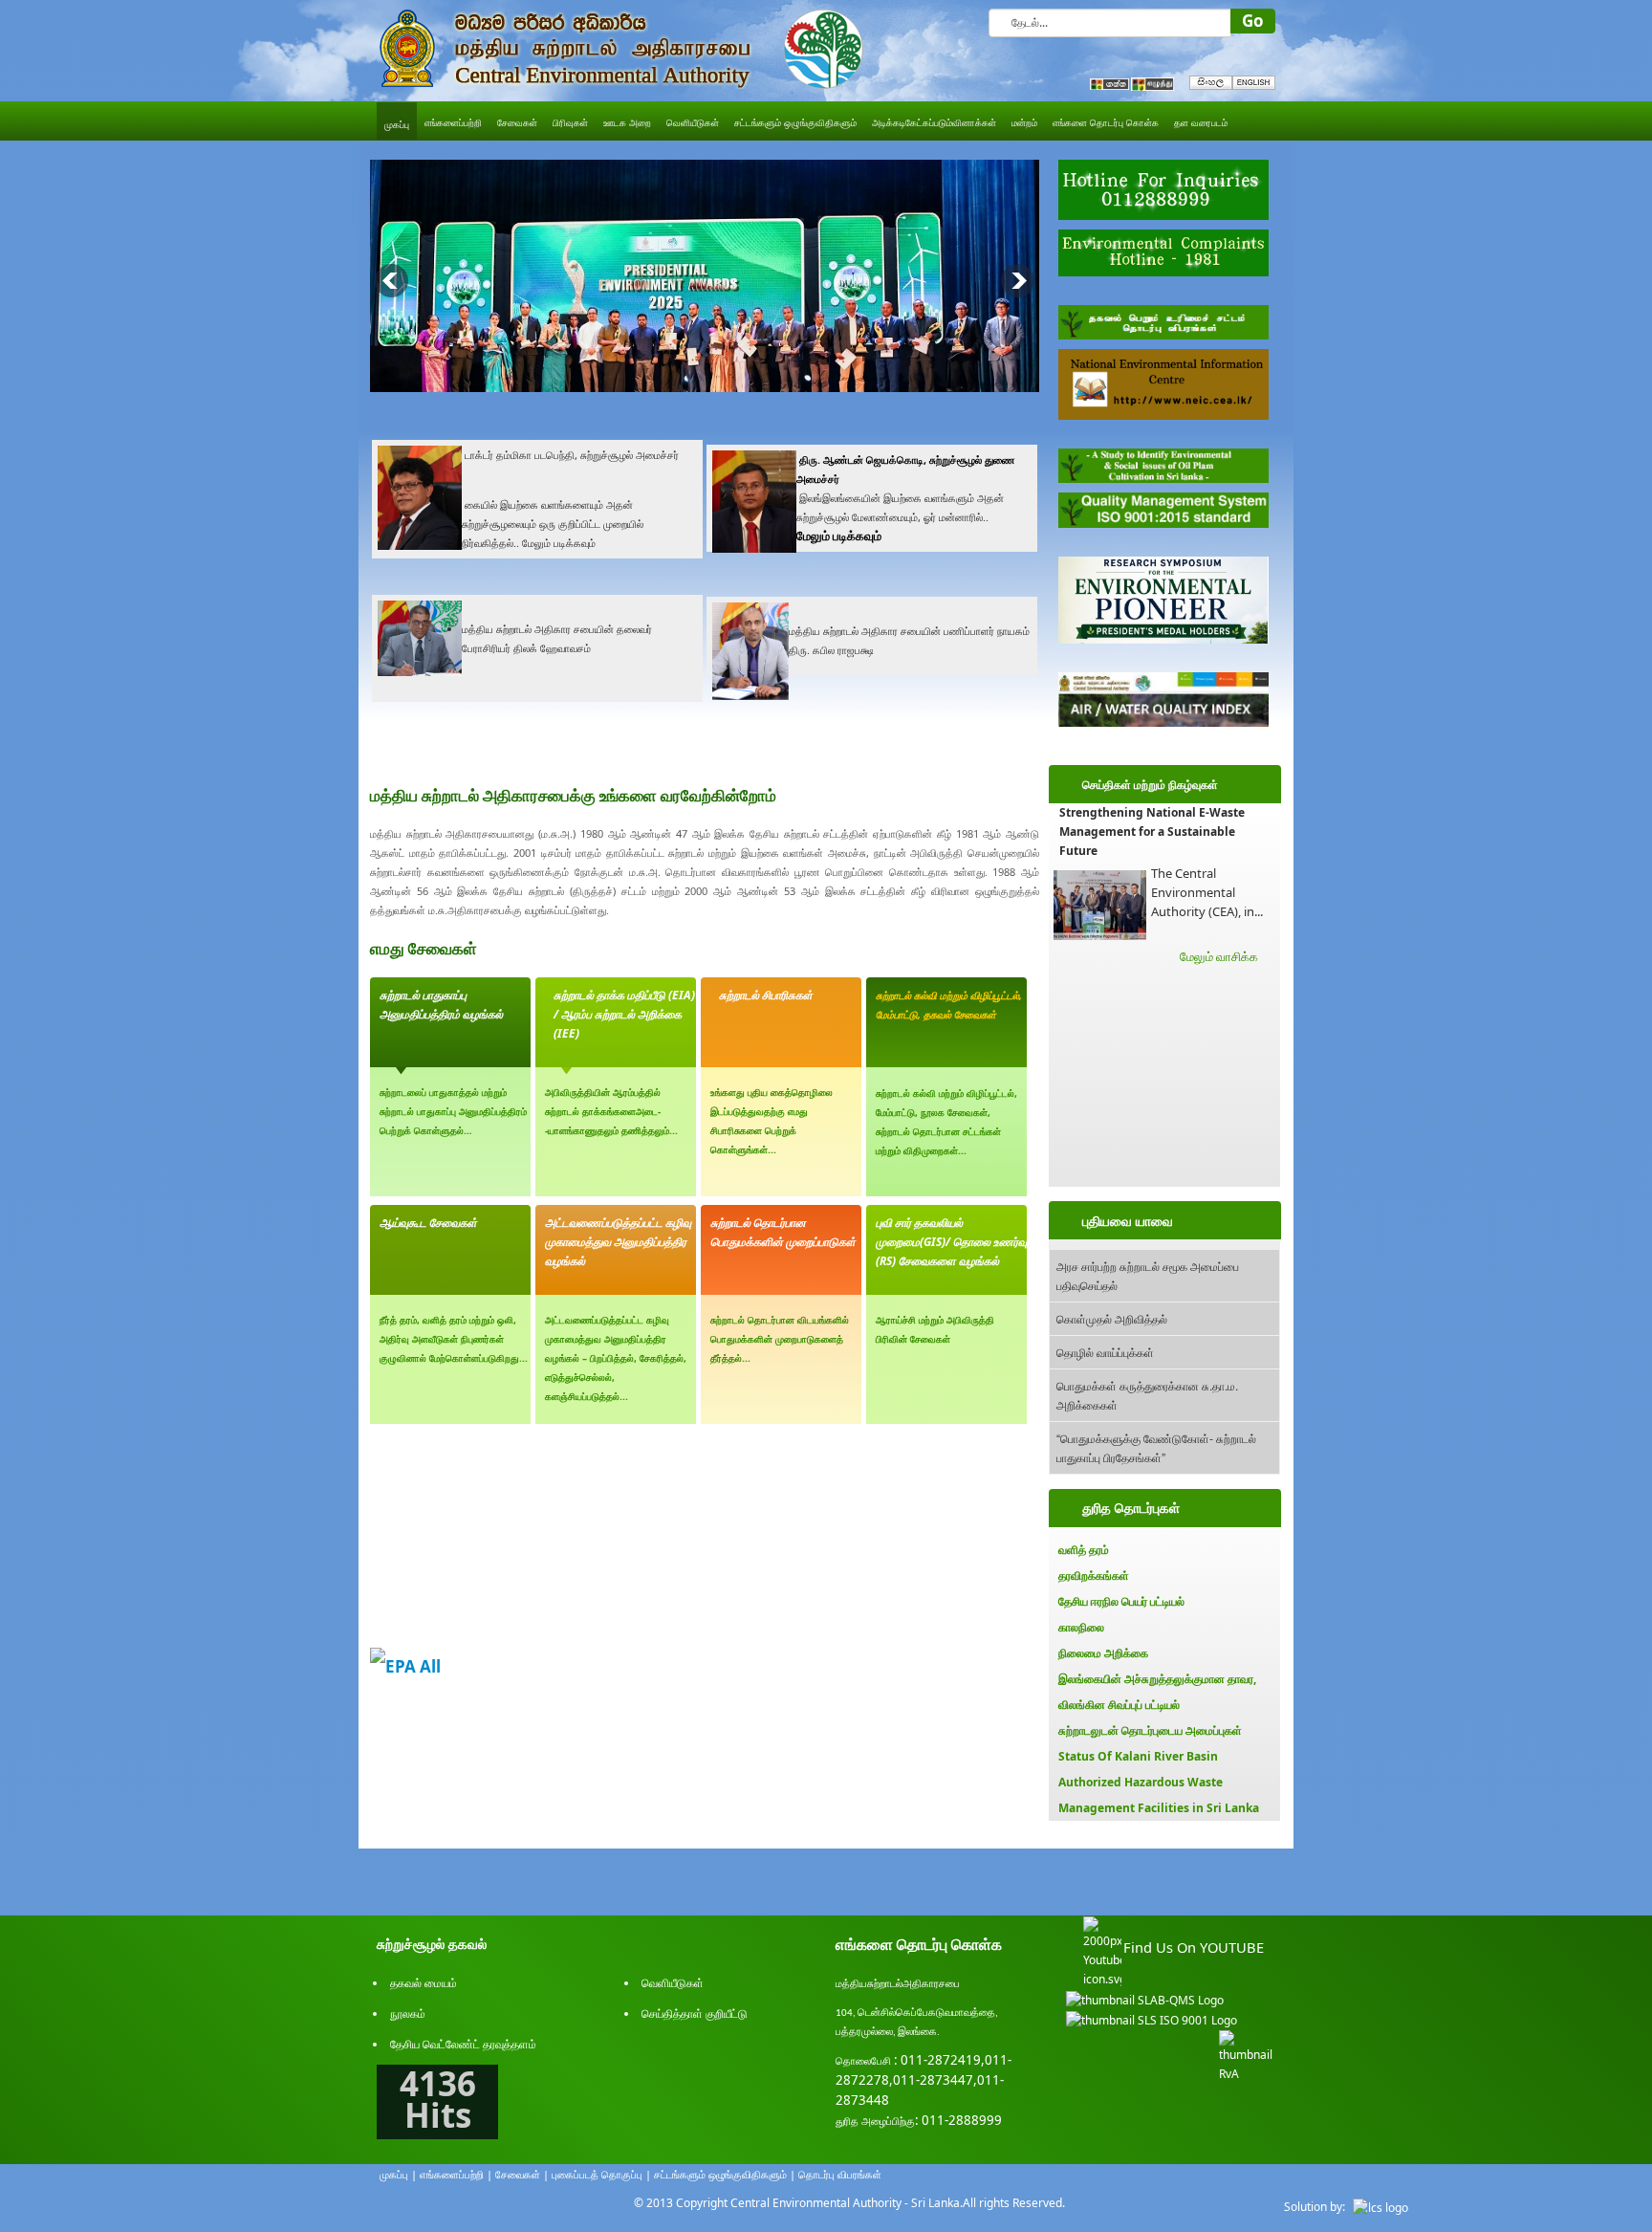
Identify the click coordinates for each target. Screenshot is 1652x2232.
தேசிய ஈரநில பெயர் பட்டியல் (1121, 1601)
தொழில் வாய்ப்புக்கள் (1105, 1352)
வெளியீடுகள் (673, 1983)
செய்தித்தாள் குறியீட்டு (695, 2013)
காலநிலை (1081, 1627)
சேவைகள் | (522, 2174)
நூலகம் (408, 2013)
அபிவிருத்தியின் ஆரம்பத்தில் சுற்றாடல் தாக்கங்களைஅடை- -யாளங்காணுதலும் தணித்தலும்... (611, 1111)
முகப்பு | (398, 2174)
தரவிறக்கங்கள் (1094, 1576)
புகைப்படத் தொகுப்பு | (601, 2174)
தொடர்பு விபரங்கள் (840, 2174)
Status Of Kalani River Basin (1138, 1756)
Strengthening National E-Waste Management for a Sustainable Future (1152, 832)
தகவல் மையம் (424, 1983)
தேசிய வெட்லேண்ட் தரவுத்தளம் (463, 2044)
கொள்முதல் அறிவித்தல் (1112, 1318)
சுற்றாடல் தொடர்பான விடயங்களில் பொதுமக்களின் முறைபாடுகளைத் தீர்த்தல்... (780, 1339)
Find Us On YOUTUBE (1194, 1947)
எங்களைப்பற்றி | (456, 2174)
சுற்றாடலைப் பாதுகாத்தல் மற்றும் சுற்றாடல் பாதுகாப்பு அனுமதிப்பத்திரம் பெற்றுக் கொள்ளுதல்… (453, 1111)
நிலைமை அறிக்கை (1103, 1653)
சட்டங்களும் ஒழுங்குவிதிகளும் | (725, 2174)
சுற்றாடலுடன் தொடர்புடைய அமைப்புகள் (1150, 1730)
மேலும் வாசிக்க (1219, 956)
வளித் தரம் (1084, 1550)
